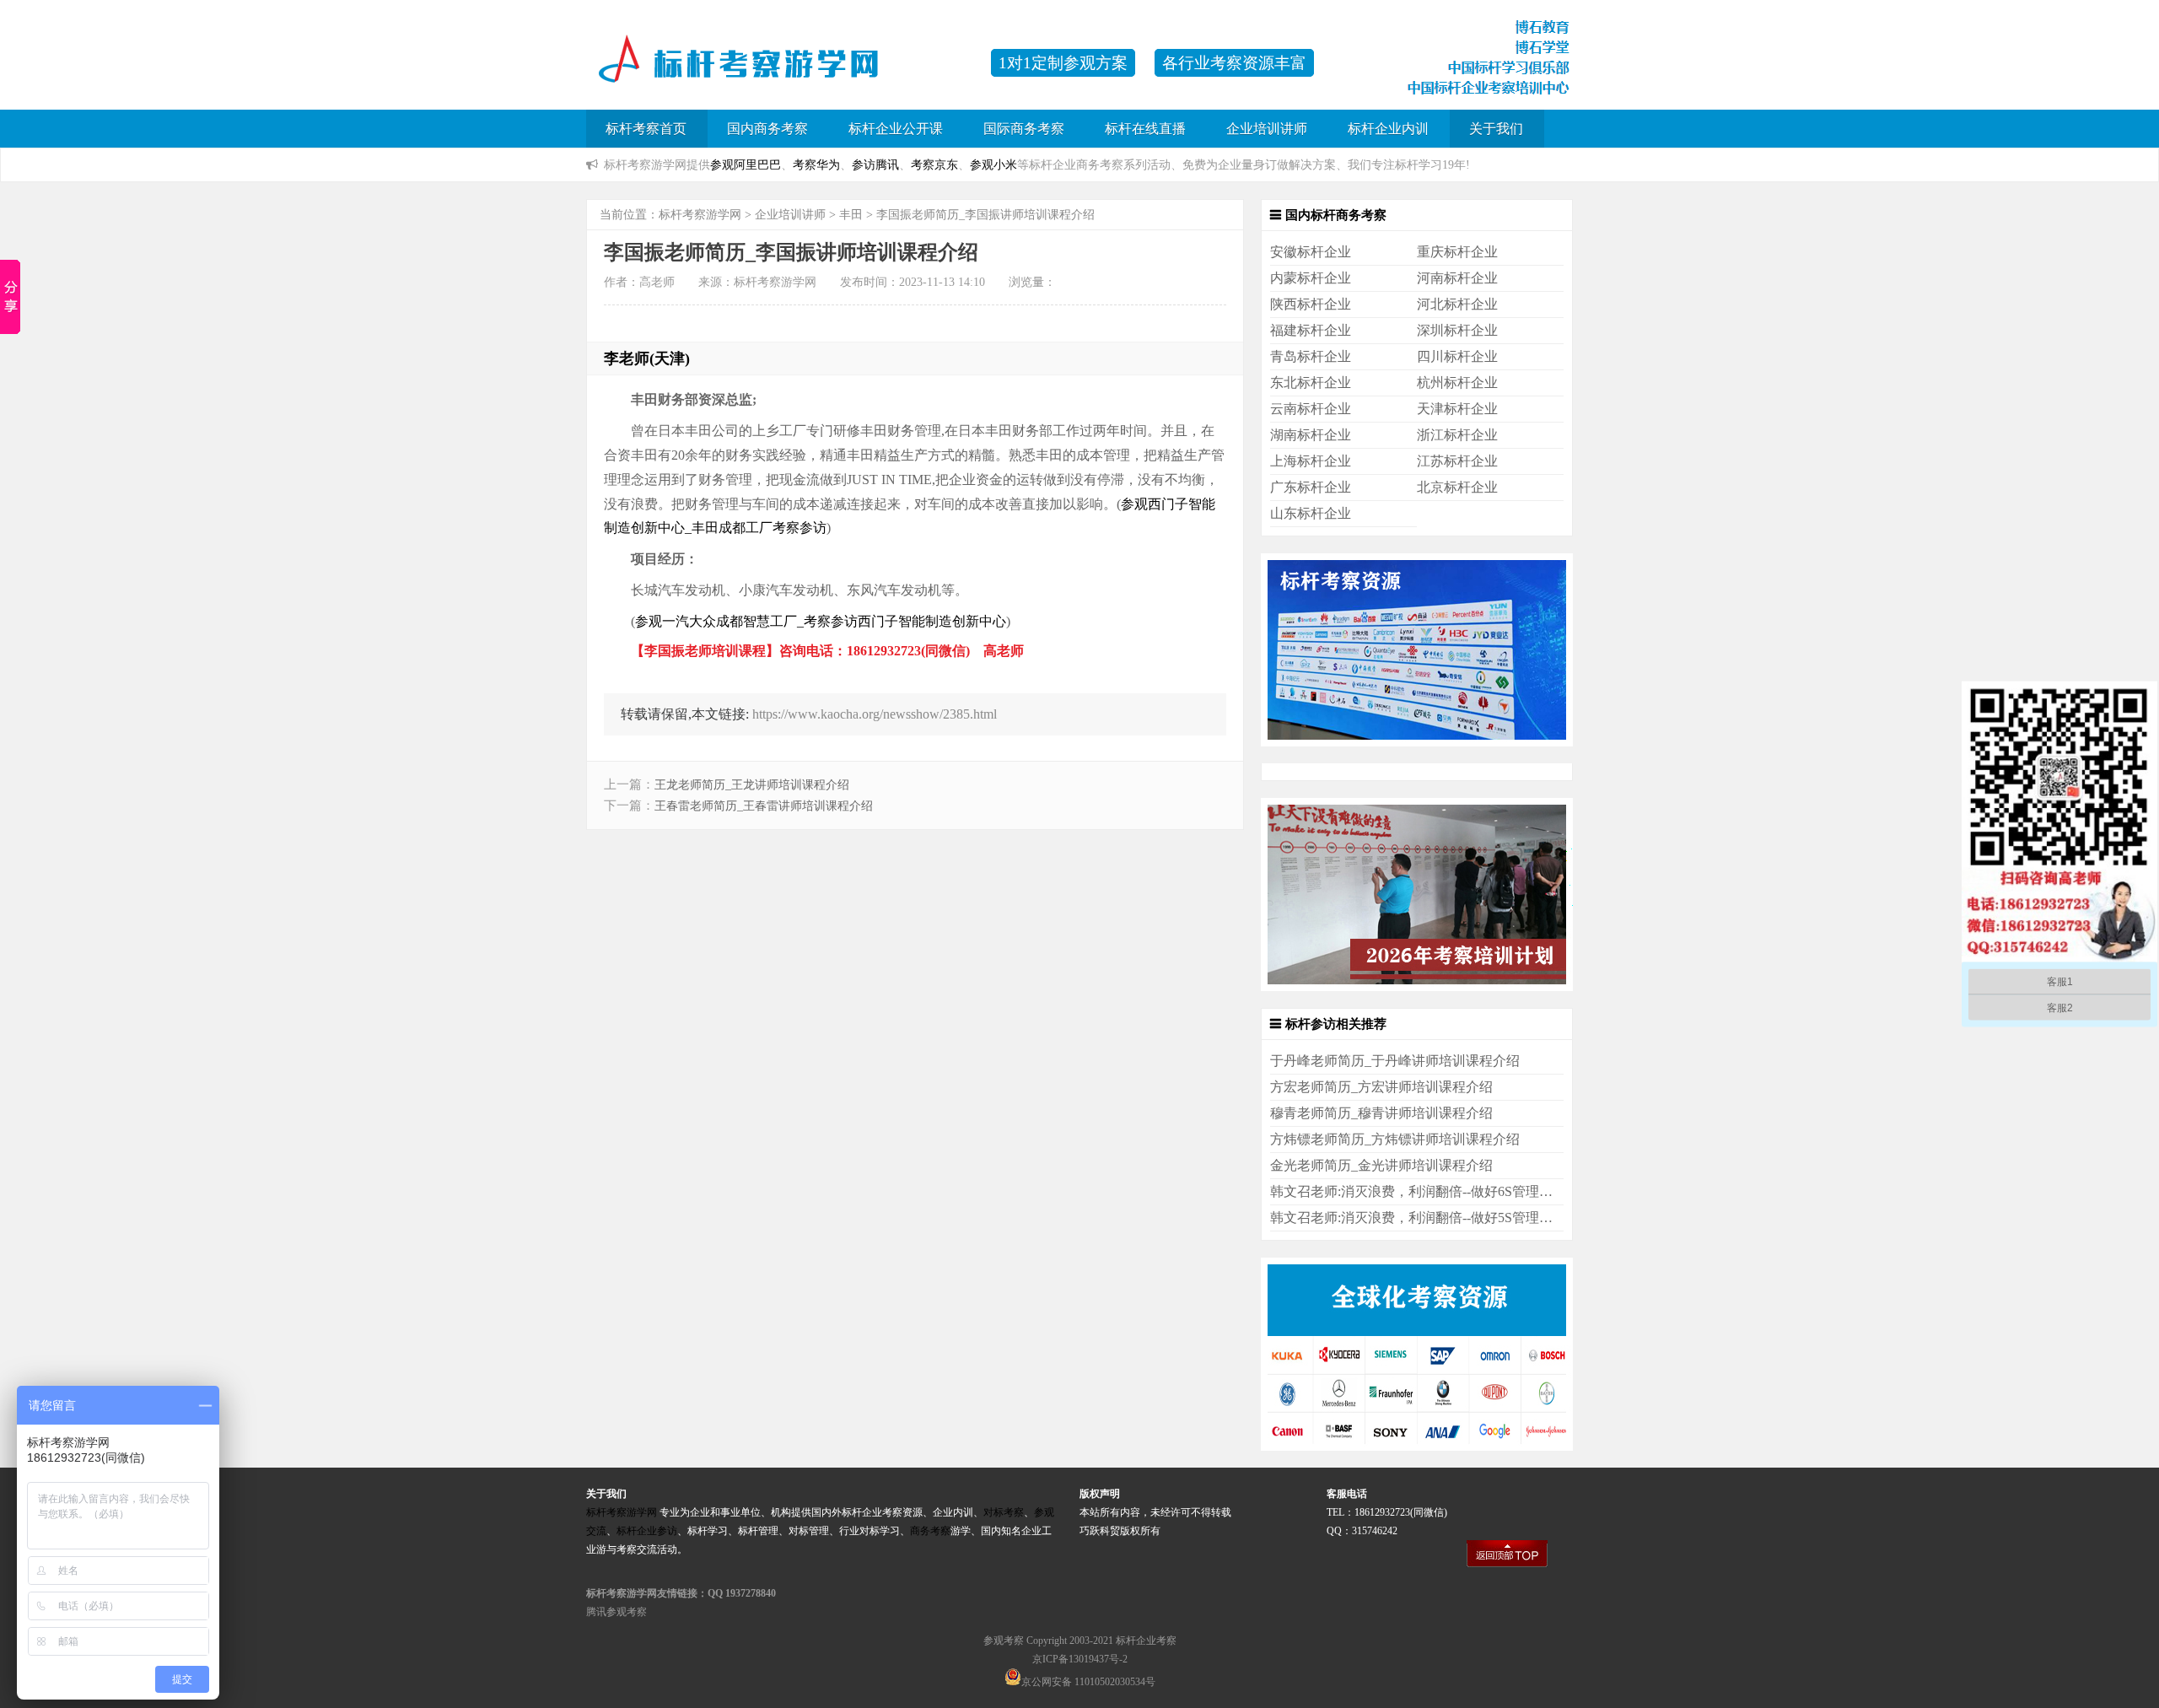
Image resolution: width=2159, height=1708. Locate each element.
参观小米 (993, 164)
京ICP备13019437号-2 (1080, 1659)
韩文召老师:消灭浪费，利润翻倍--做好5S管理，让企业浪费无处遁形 (1472, 1218)
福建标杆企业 (1311, 330)
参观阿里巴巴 (746, 164)
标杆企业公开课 (896, 129)
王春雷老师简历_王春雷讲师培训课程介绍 (764, 806)
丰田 (851, 215)
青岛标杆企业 (1311, 356)
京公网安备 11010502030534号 (1088, 1682)
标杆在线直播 (1145, 129)
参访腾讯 (875, 164)
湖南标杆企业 (1311, 435)
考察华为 (816, 164)
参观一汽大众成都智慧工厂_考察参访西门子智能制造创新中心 (821, 621)
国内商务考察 (767, 129)
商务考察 (930, 1531)
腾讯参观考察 (616, 1612)
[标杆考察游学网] (780, 71)
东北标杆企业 (1311, 383)
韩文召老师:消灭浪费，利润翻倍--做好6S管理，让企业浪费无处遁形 (1472, 1191)
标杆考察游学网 (700, 215)
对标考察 (1004, 1512)
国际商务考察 (1024, 129)
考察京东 (934, 164)
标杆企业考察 (1146, 1641)
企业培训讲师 (1267, 129)
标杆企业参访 (647, 1531)
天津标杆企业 (1457, 409)
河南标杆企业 (1457, 278)
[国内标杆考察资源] (1417, 742)
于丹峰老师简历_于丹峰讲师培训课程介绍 (1395, 1061)
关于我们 (1496, 129)
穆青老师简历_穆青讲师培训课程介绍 (1381, 1113)
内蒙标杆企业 (1311, 278)
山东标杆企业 (1311, 513)
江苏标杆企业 (1457, 461)
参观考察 (1004, 1641)
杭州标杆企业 (1457, 383)
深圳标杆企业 (1457, 330)
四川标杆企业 (1457, 356)
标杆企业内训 (1388, 129)
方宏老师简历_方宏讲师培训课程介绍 (1381, 1087)
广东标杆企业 (1311, 487)
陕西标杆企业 (1311, 304)
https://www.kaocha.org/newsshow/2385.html (875, 714)
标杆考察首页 (646, 129)
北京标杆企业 (1457, 487)
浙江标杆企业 (1457, 435)
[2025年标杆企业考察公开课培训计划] (1417, 986)
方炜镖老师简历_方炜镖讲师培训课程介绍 (1395, 1139)
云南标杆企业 (1311, 409)
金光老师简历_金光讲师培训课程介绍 (1381, 1165)
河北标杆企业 (1457, 304)
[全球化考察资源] (1417, 1446)
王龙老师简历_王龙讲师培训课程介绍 (752, 785)
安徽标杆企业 (1311, 252)
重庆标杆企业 (1457, 252)
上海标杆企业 (1311, 461)
